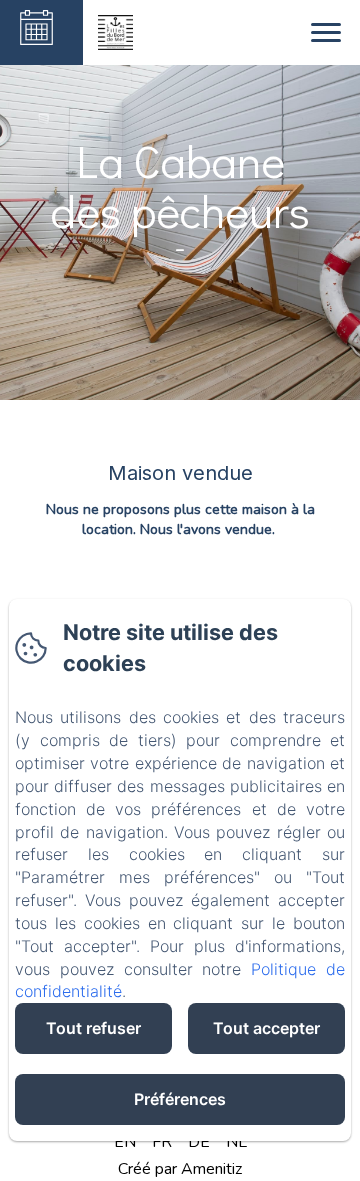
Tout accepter (266, 1028)
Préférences (180, 1099)
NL (236, 1142)
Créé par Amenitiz (180, 1169)
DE (199, 1142)
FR (162, 1142)
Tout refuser (93, 1028)
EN (125, 1142)
